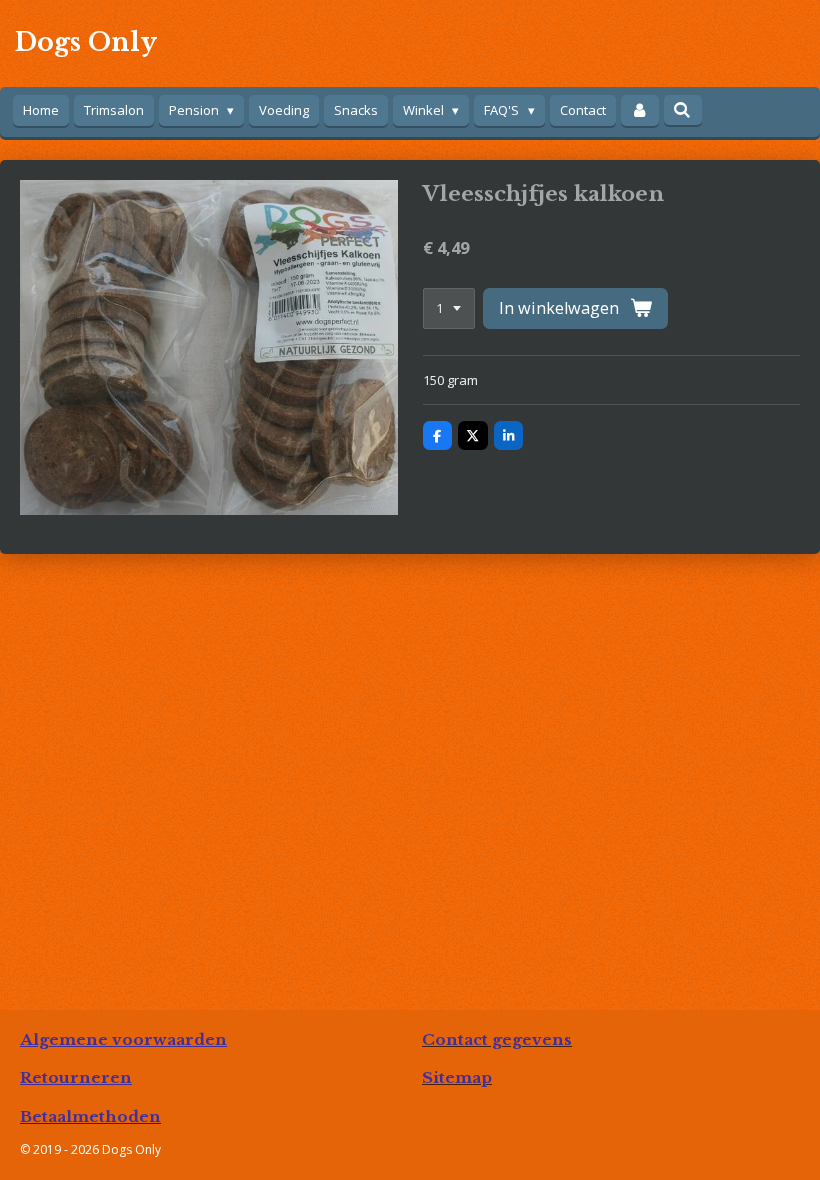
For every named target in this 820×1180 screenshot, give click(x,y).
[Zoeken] (683, 110)
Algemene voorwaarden (123, 1039)
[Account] (640, 110)
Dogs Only (86, 42)
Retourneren (76, 1077)
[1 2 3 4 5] (449, 308)
